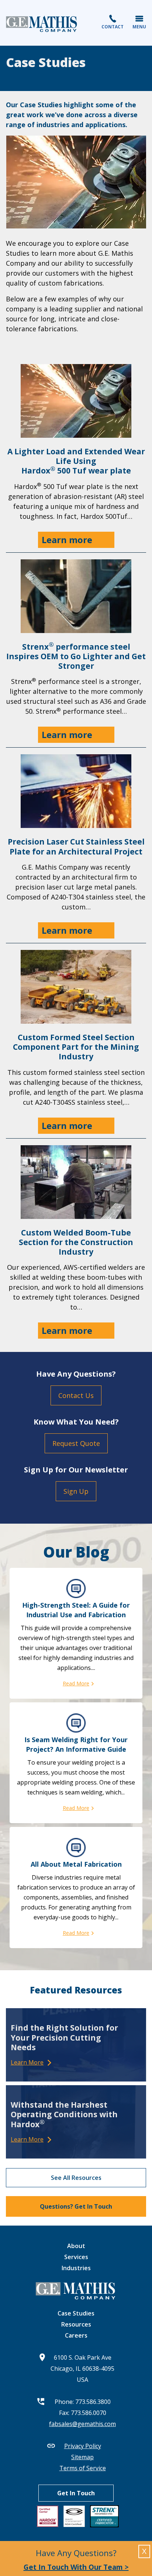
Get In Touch (76, 2493)
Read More (76, 1683)
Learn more (67, 540)
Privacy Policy (83, 2446)
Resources (76, 2324)
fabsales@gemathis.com (82, 2424)
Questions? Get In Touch (76, 2206)
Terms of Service (83, 2468)
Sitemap (82, 2457)
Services (76, 2257)
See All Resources (76, 2178)
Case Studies (76, 2313)
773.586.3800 (93, 2402)
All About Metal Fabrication (76, 1864)
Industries (76, 2268)
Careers (76, 2335)
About (76, 2246)
